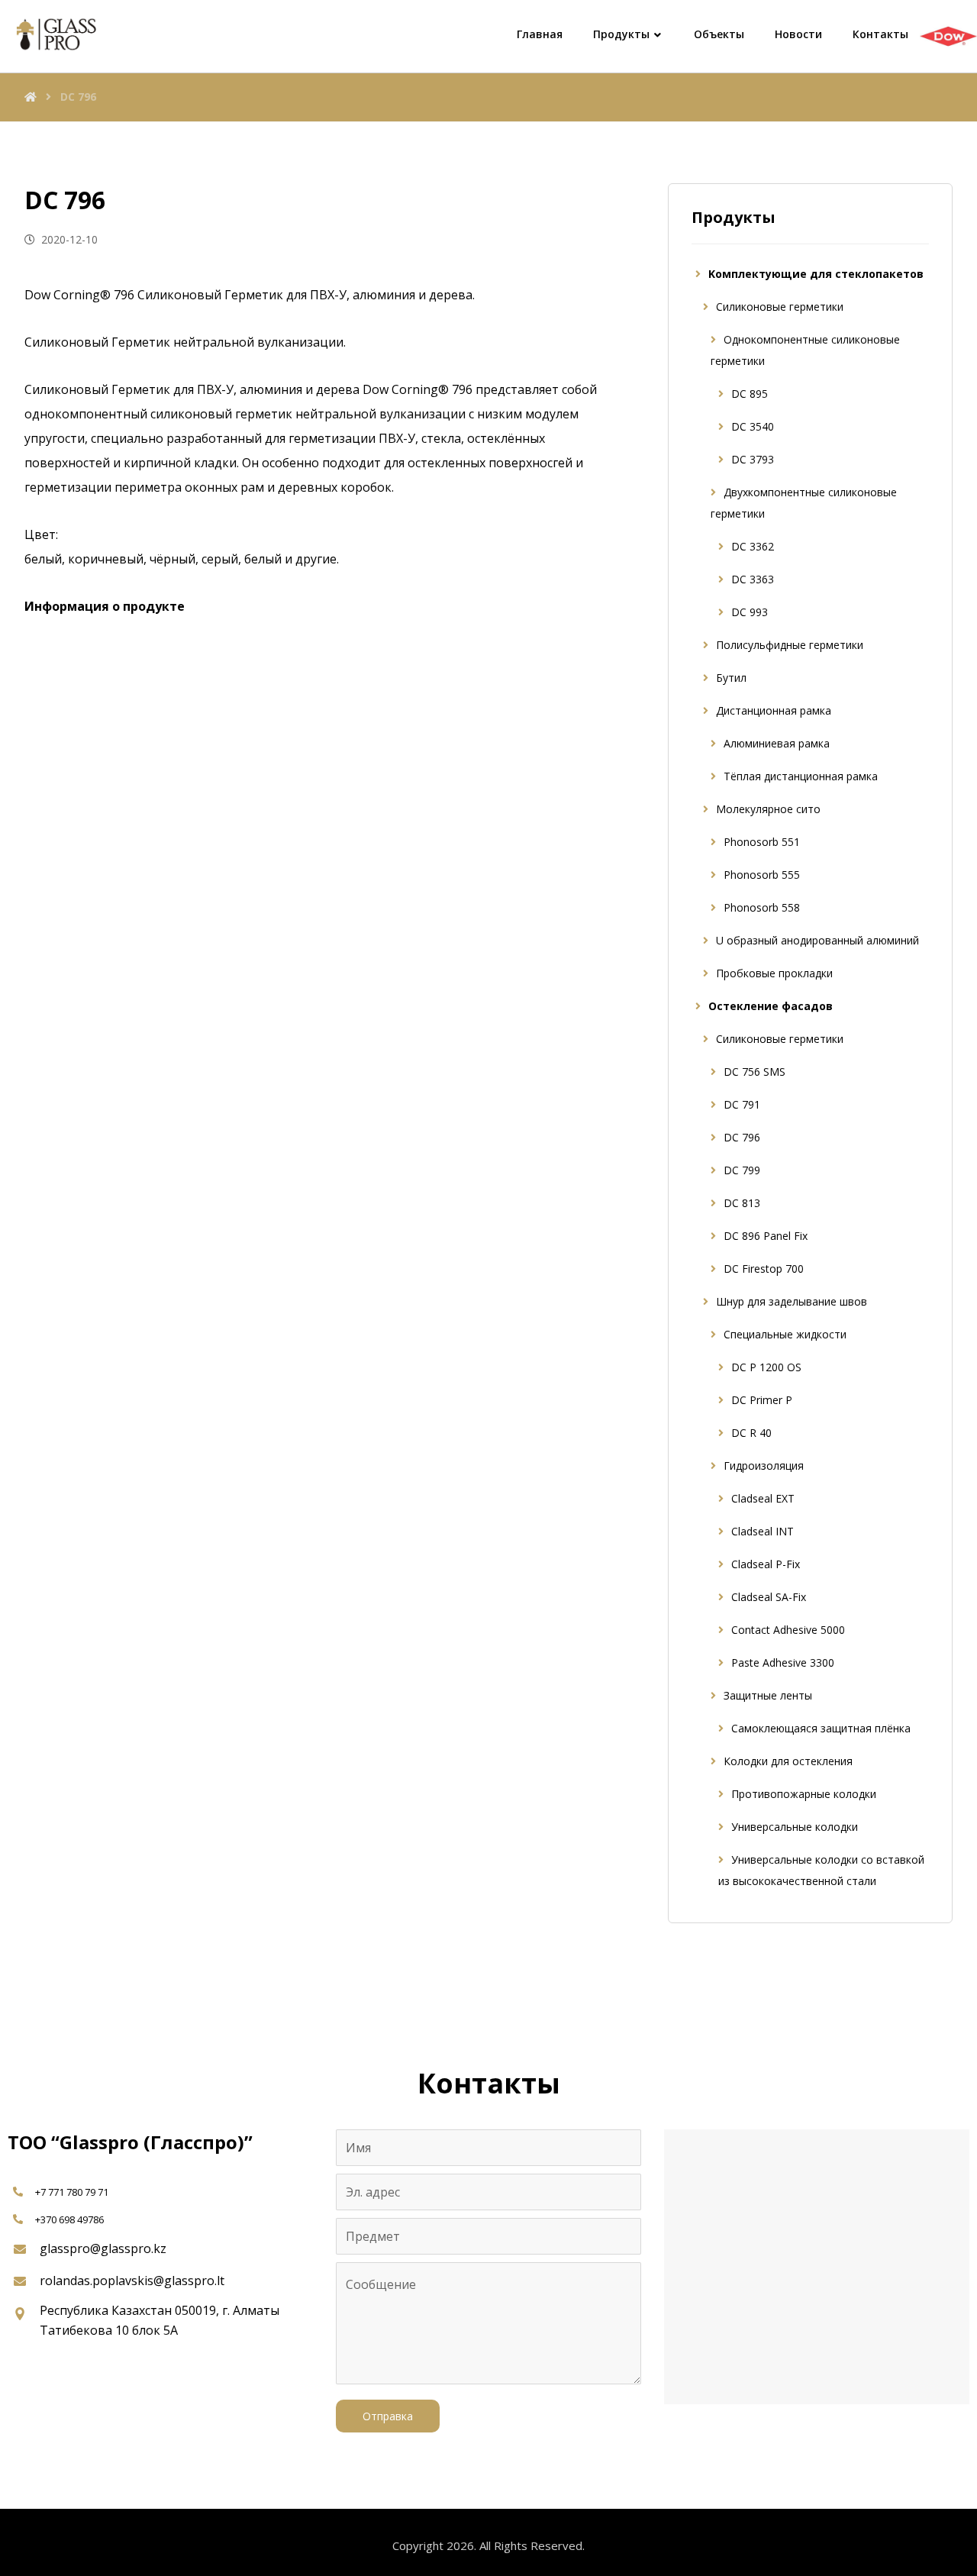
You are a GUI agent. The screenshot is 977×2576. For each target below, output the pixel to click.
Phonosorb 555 (762, 875)
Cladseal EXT (763, 1498)
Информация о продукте (105, 606)
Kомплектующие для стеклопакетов (816, 274)
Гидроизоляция (764, 1466)
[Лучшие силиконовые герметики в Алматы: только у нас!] (53, 34)
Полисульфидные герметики (790, 645)
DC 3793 (753, 459)
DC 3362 (753, 546)
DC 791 (742, 1104)
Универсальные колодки (795, 1827)
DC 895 (750, 394)
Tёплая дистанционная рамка (801, 776)
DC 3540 (753, 426)
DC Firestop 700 (764, 1269)
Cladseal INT (763, 1531)
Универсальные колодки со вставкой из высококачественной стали (821, 1870)
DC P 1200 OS (766, 1367)
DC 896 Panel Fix (766, 1236)
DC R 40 (751, 1433)
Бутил (731, 678)
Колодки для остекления (788, 1761)
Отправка (388, 2416)
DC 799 (742, 1170)
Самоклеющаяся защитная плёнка (821, 1728)
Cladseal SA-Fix (769, 1597)
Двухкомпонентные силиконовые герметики (804, 503)
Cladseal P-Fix (766, 1564)
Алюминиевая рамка (777, 743)
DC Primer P (762, 1400)
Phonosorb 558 (762, 907)
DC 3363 (753, 579)
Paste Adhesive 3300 (783, 1662)
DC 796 (742, 1137)
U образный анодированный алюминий (817, 940)
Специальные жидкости (785, 1334)
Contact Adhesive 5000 (788, 1630)
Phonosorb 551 (762, 842)
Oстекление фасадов (771, 1006)
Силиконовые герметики (780, 307)
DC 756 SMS (755, 1072)
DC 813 (742, 1203)
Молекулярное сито (768, 809)
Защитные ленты (768, 1695)
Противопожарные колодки (804, 1794)
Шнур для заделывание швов (792, 1301)
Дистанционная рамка (774, 710)
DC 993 (750, 612)
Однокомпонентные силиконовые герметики (805, 350)
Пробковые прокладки (774, 973)
